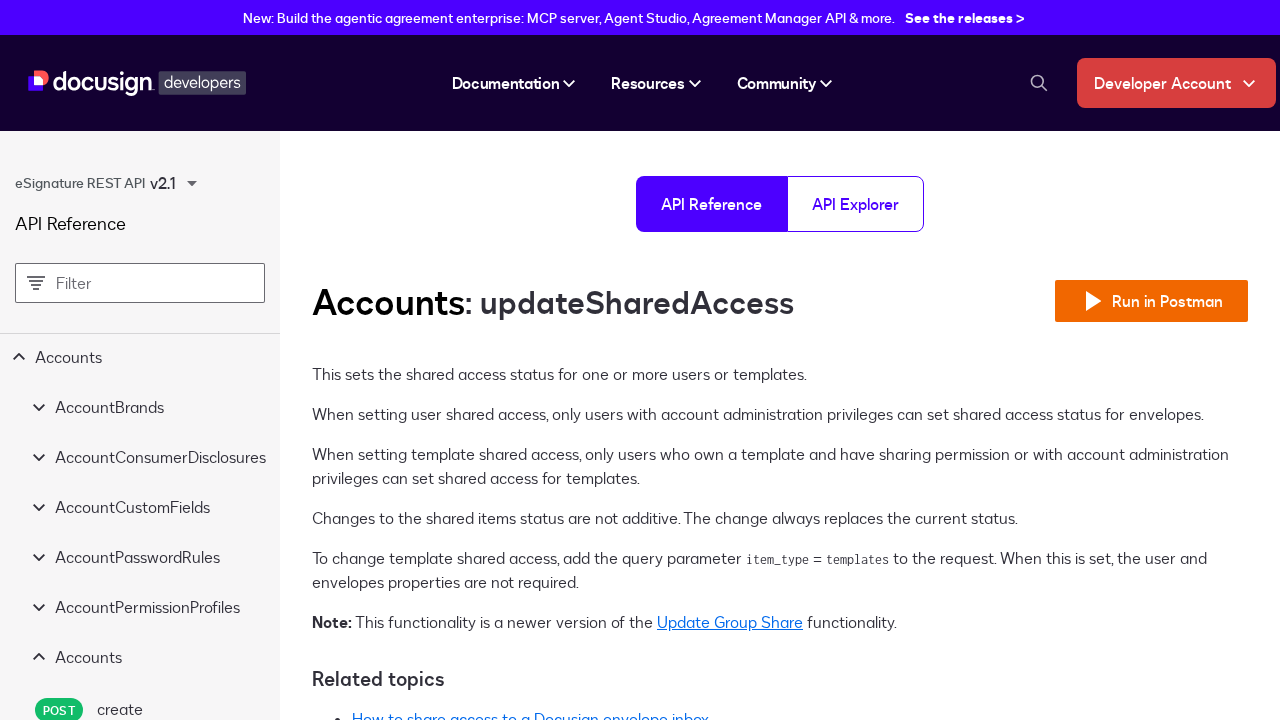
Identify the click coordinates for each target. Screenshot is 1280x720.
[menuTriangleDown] (192, 183)
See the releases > (965, 17)
